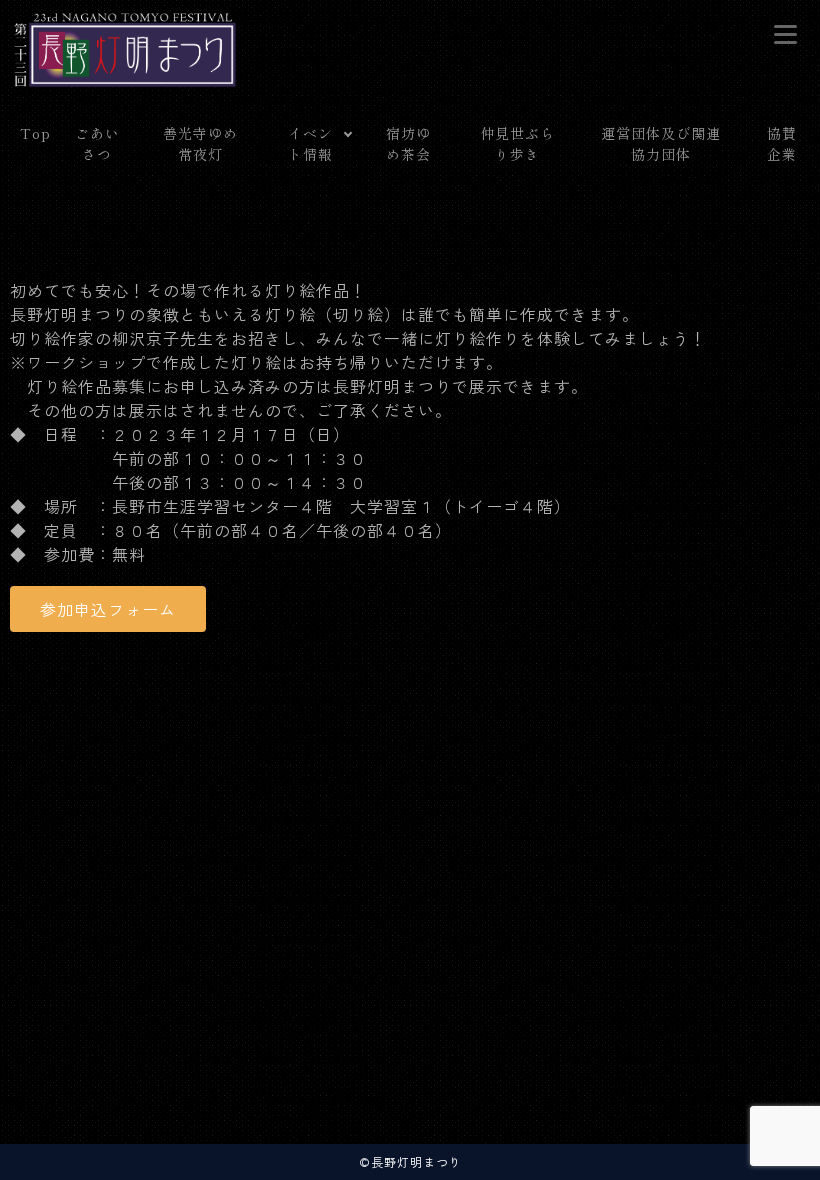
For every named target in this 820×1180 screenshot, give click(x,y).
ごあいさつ (97, 143)
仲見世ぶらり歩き (517, 143)
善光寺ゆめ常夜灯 (200, 143)
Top (35, 133)
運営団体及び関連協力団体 (661, 143)
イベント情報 (310, 143)
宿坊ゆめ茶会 (408, 143)
